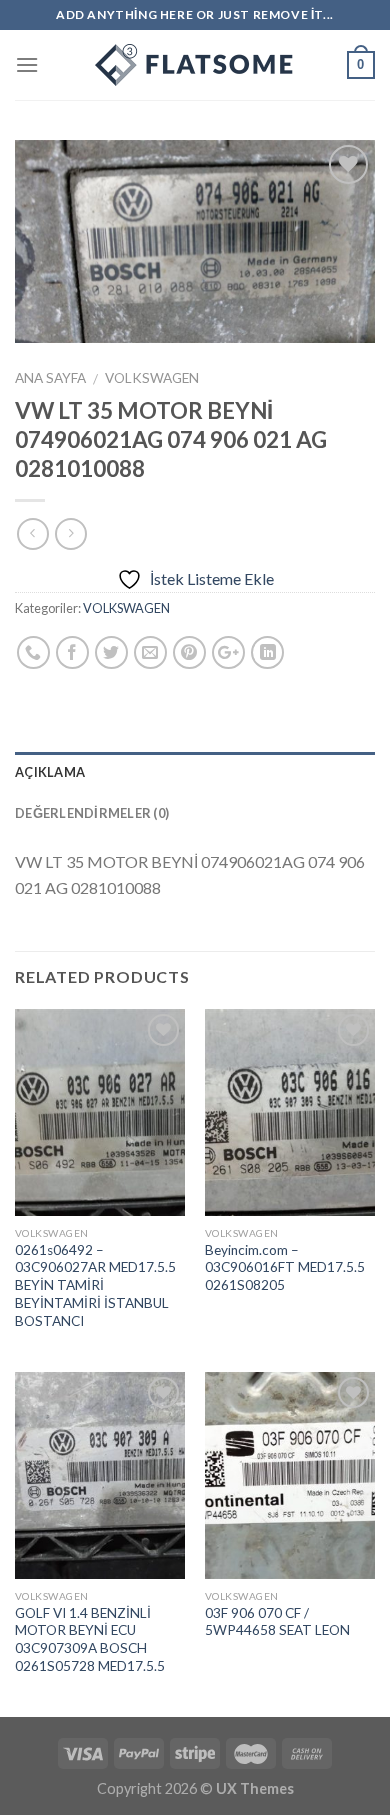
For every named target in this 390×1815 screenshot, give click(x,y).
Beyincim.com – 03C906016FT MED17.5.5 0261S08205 (285, 1267)
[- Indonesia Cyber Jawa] (195, 65)
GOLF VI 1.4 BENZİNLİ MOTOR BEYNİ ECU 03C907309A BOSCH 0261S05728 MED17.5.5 (90, 1639)
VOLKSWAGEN (152, 378)
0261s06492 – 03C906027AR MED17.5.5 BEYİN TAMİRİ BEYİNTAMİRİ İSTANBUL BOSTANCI (95, 1285)
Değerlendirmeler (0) (92, 813)
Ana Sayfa (50, 378)
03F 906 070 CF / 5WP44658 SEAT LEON (277, 1622)
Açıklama (50, 772)
